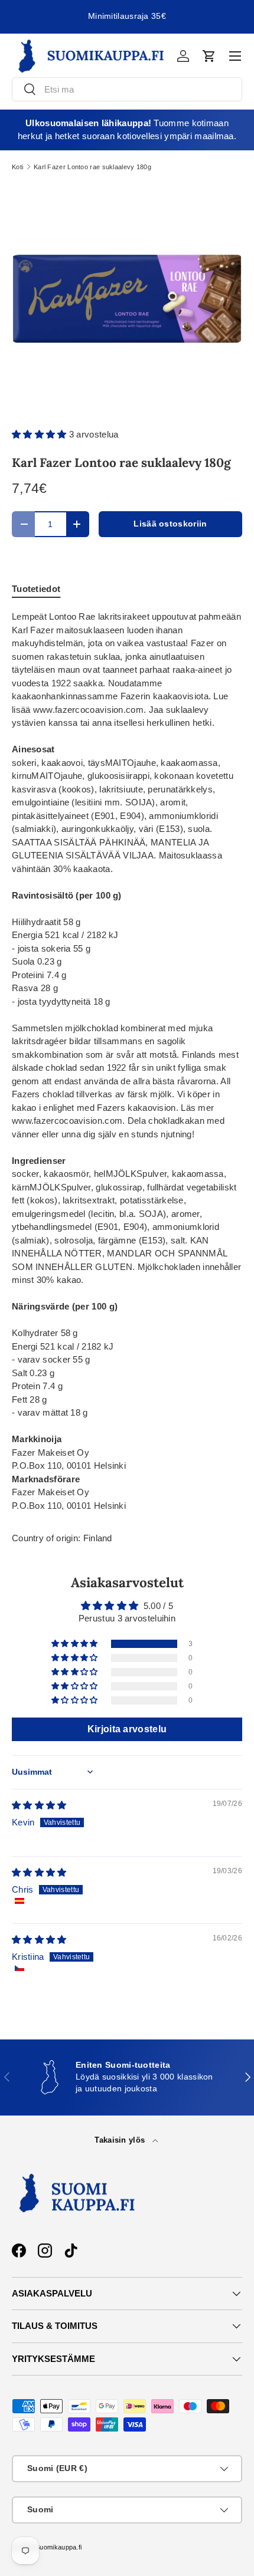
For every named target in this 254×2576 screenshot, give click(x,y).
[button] (209, 56)
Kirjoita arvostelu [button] (127, 1729)
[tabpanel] (127, 1061)
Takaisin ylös (121, 2140)
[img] (39, 1805)
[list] (127, 299)
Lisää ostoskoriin (170, 524)
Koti (17, 167)
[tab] (36, 589)
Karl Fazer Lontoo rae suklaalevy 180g (92, 167)
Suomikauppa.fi (58, 2547)
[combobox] (127, 89)
